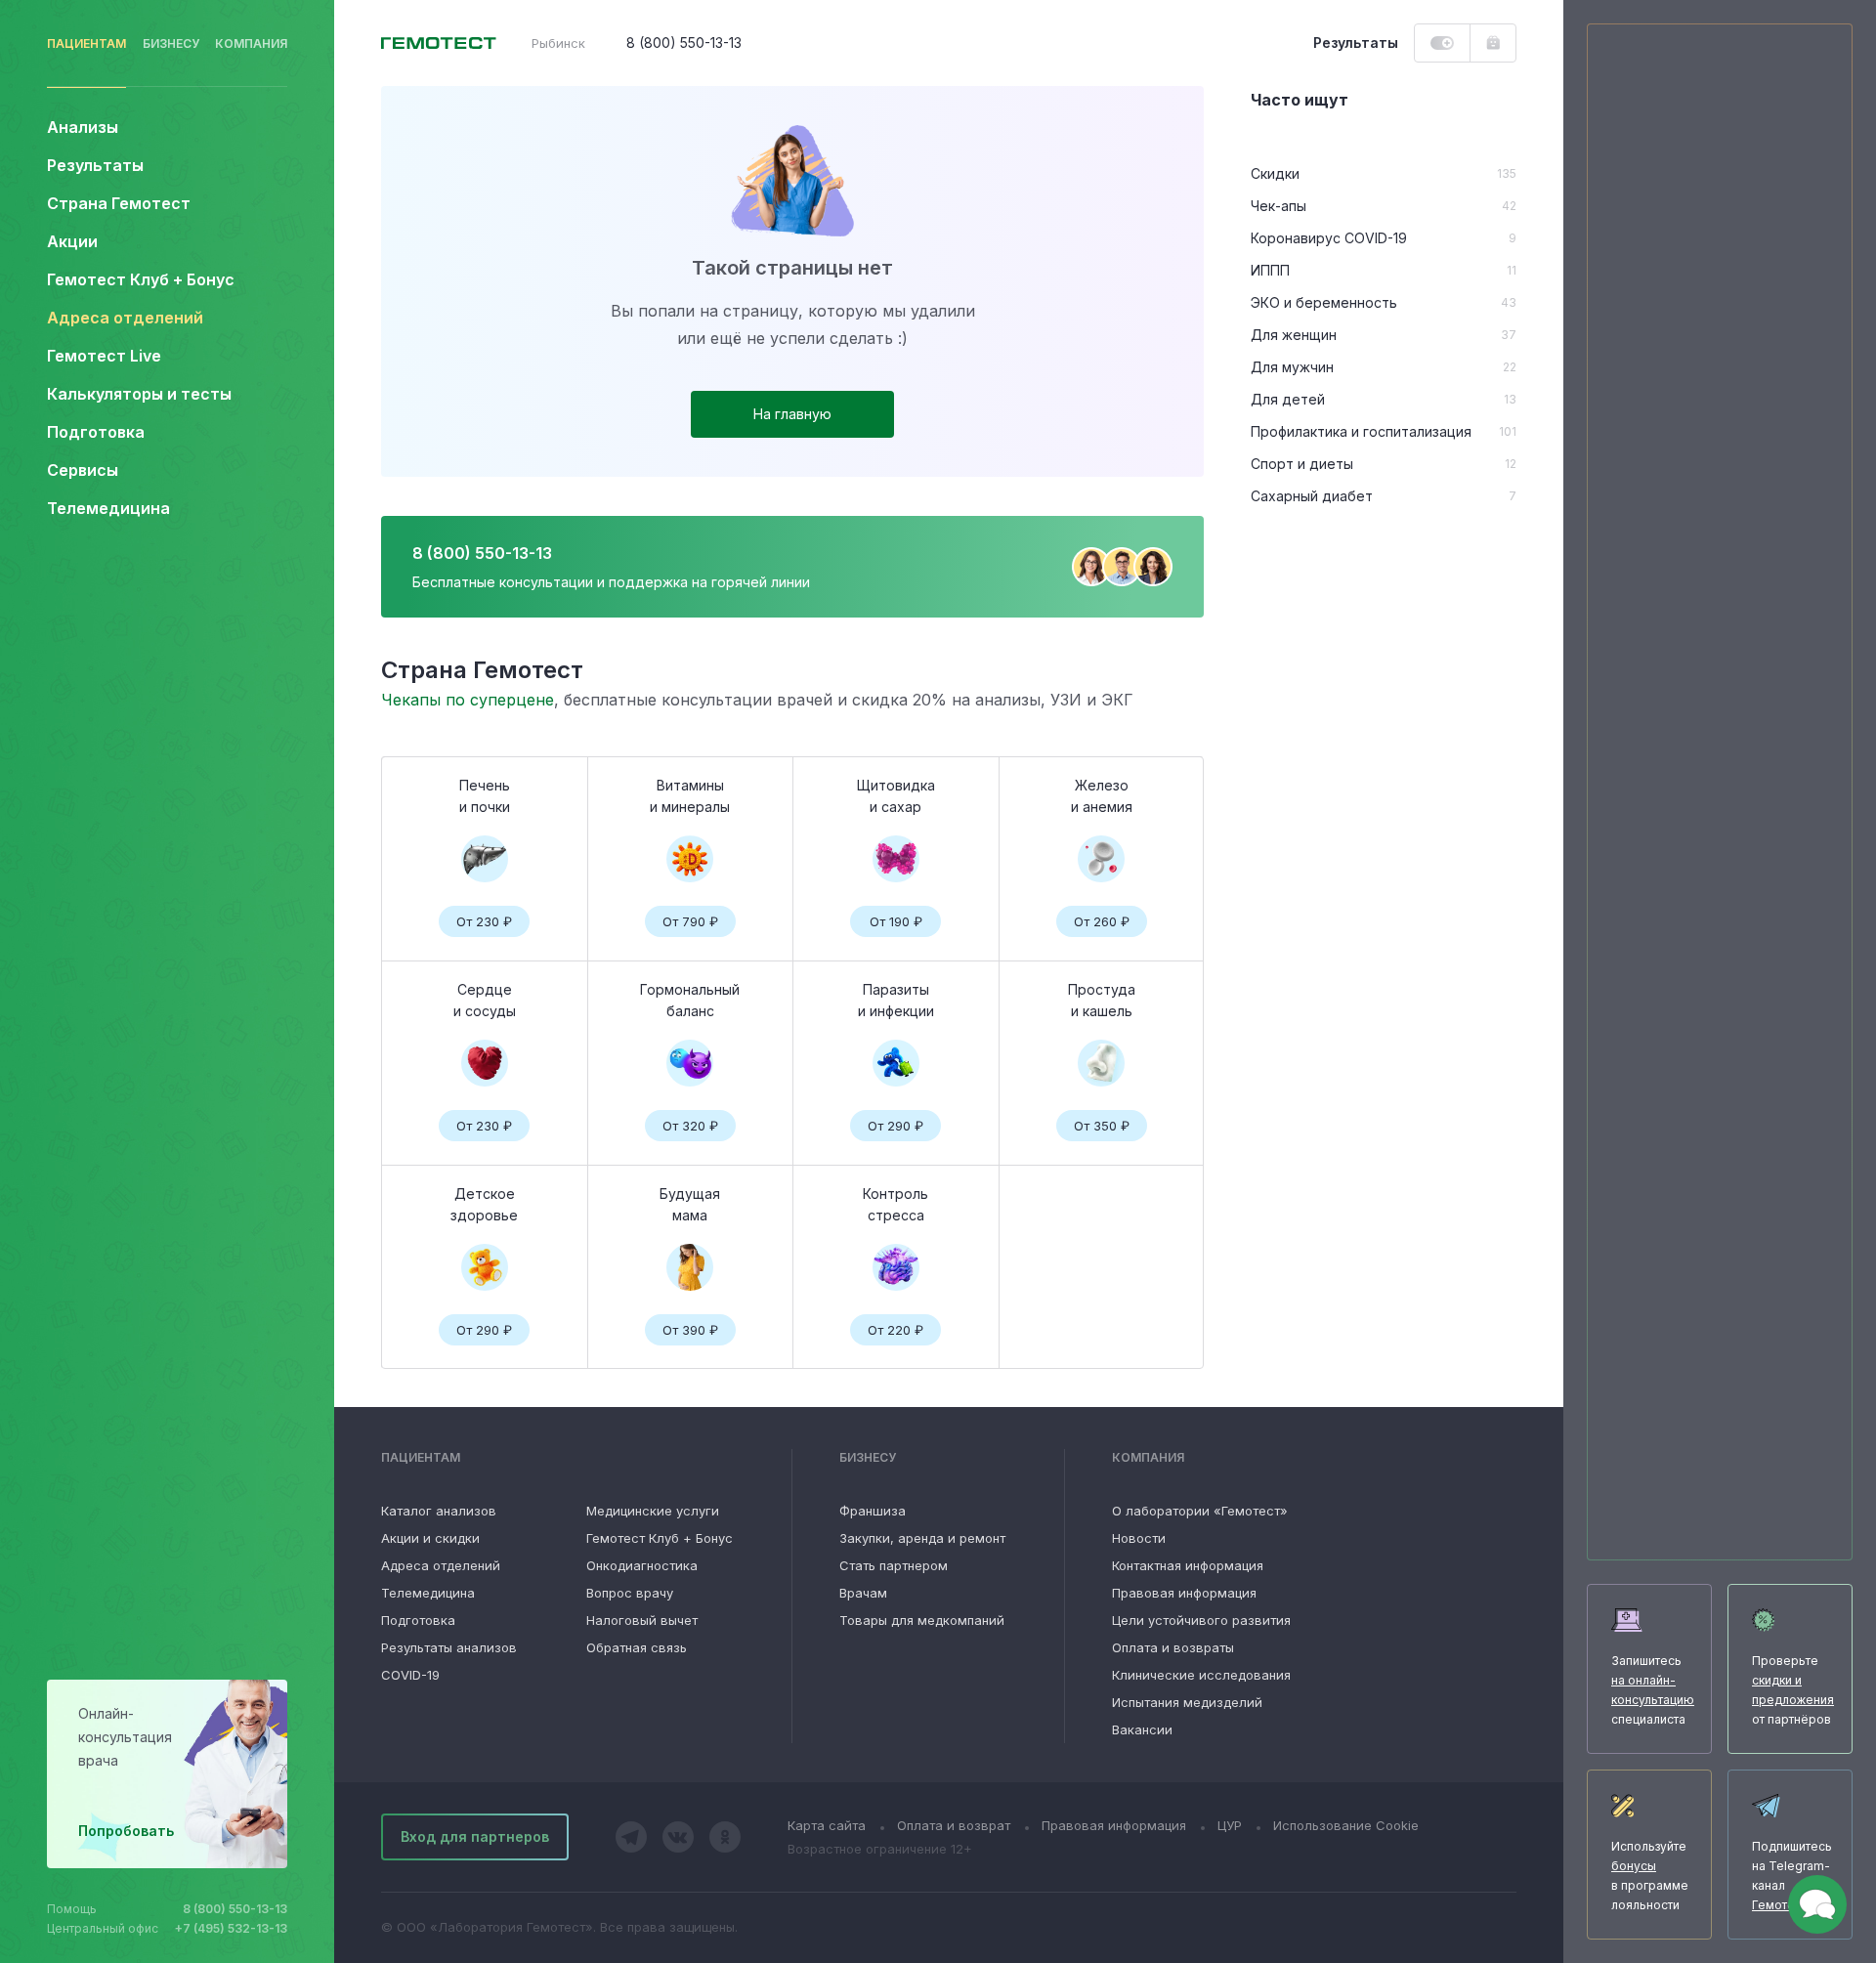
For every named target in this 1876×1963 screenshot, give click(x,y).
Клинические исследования (1201, 1675)
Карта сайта (827, 1825)
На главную (792, 414)
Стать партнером (894, 1565)
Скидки (1275, 173)
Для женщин (1294, 335)
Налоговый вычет (642, 1620)
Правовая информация (1184, 1593)
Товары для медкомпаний (922, 1620)
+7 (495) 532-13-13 (231, 1928)
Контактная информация (1188, 1565)
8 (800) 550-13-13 (235, 1909)
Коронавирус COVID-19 (1329, 238)
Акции (72, 241)
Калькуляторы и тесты (139, 394)
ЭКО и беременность (1324, 302)
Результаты (95, 165)
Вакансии (1142, 1729)
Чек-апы (1279, 206)
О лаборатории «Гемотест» (1200, 1511)
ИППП (1270, 270)
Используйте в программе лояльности (1650, 1876)
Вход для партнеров (475, 1836)
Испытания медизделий (1187, 1702)
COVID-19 (410, 1675)
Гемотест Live (104, 356)
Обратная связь (637, 1647)
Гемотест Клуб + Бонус (141, 279)
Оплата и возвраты (1173, 1647)
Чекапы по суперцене (468, 700)
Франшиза (873, 1511)
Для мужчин (1292, 367)
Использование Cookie (1346, 1825)
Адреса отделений (125, 318)
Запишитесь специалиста (1653, 1690)
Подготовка (418, 1620)
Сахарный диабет (1312, 496)
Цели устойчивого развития (1201, 1620)
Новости (1139, 1538)
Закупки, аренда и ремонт (922, 1538)
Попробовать (126, 1831)
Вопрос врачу (630, 1593)
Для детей (1288, 399)
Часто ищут (1300, 100)
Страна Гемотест (119, 203)
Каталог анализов (439, 1511)
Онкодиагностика (642, 1565)
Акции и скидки (430, 1538)
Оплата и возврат (954, 1825)
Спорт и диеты (1302, 464)
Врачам (863, 1593)
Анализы (83, 127)
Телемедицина (108, 508)
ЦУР (1230, 1825)
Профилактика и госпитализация (1361, 431)
